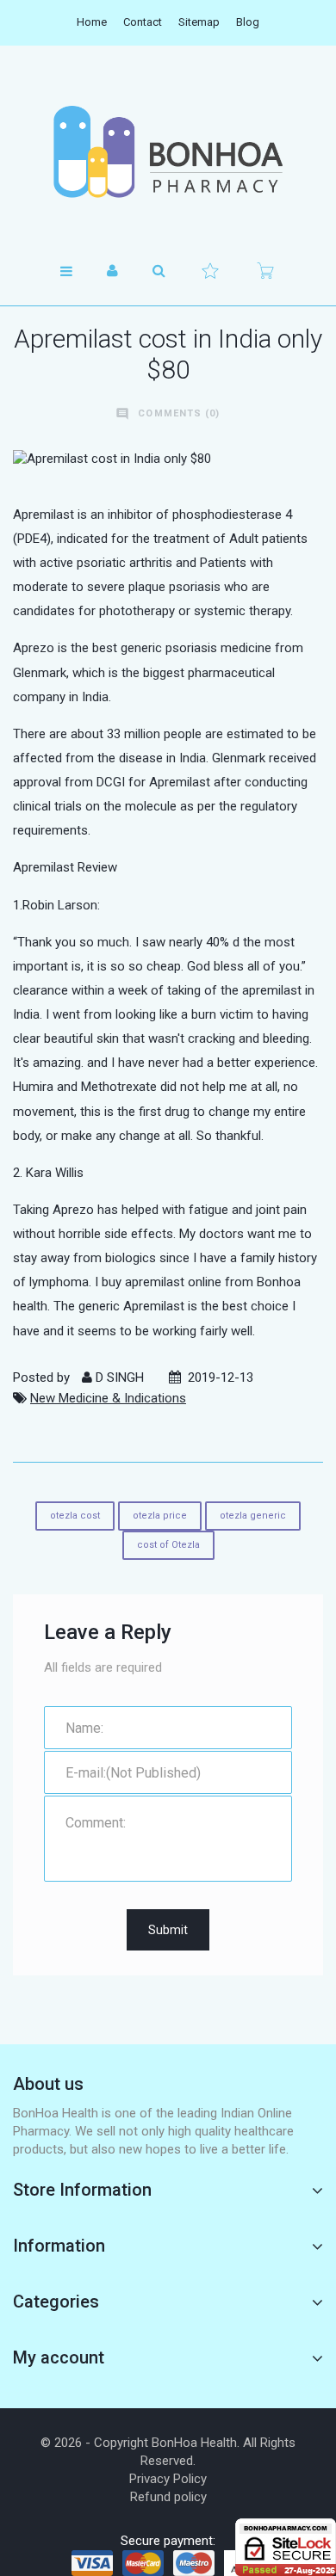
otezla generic (253, 1516)
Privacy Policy (168, 2479)
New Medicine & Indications (108, 1398)
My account (59, 2357)
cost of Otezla (168, 1545)
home (92, 22)
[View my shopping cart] (265, 271)
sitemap (199, 22)
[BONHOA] (168, 151)
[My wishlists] (210, 271)
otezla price (160, 1516)
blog (248, 22)
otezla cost (75, 1516)
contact (143, 22)
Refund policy (168, 2497)
